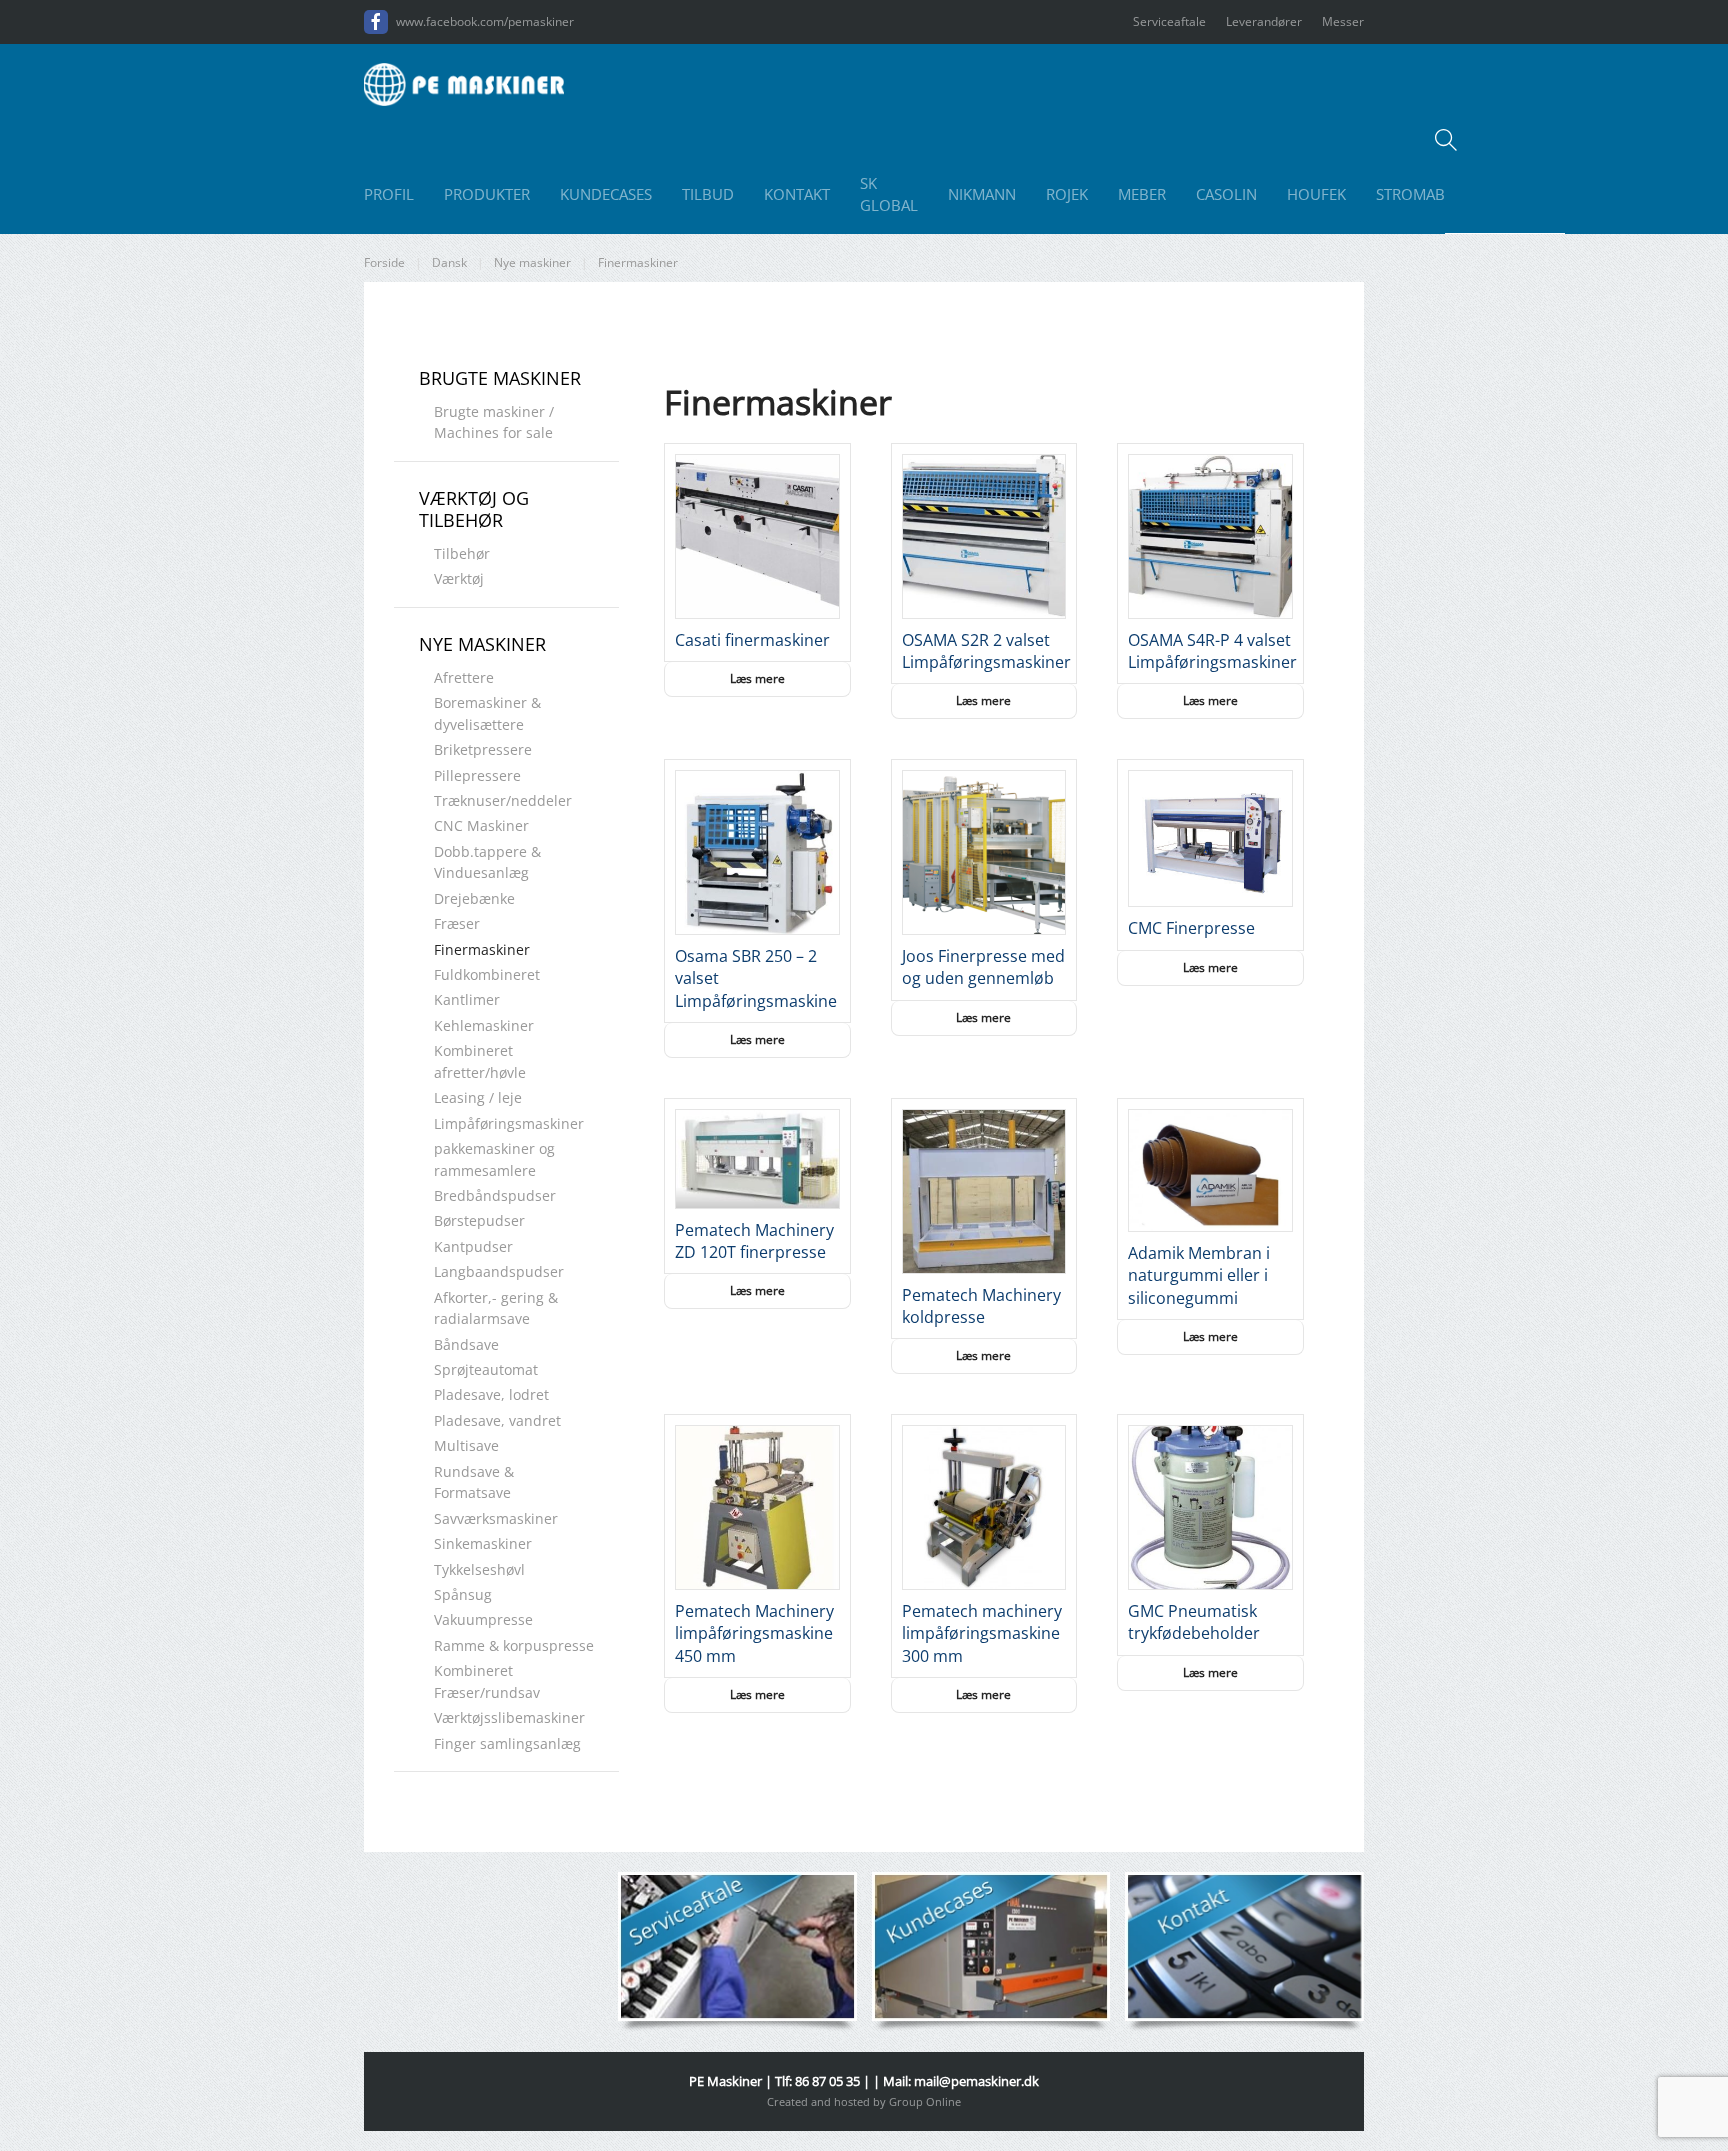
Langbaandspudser (499, 1271)
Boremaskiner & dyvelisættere (487, 713)
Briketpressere (483, 749)
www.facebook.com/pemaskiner (485, 21)
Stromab (1410, 194)
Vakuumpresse (483, 1619)
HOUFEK (1316, 194)
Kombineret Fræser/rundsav (487, 1681)
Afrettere (464, 677)
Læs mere (757, 678)
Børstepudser (479, 1220)
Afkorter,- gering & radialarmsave (496, 1308)
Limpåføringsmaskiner (509, 1123)
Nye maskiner (482, 644)
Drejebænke (474, 898)
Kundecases (606, 194)
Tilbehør (462, 553)
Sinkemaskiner (483, 1543)
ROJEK (1067, 194)
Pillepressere (477, 775)
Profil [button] (389, 194)
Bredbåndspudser (495, 1195)
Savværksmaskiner (496, 1518)
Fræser (457, 923)
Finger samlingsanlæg (507, 1743)
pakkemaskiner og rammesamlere (494, 1159)
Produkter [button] (487, 194)
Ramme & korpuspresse (514, 1645)
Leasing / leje (478, 1097)
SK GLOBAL (889, 194)
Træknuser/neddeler (503, 800)
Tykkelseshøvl (479, 1569)
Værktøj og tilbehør (474, 509)
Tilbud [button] (708, 194)
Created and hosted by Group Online (864, 2101)
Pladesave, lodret (491, 1394)
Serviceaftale (1169, 21)
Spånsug (463, 1594)
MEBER (1142, 194)
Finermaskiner (482, 949)
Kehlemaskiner (484, 1025)
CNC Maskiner (481, 825)
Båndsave (466, 1344)
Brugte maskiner (500, 378)
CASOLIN (1226, 194)
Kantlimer (467, 999)
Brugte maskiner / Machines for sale (494, 422)
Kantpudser (473, 1246)
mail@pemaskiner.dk (976, 2081)
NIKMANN (982, 194)
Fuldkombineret (487, 974)
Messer (1343, 21)
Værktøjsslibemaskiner (509, 1717)
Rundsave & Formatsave (474, 1482)
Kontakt (797, 194)
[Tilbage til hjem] (464, 84)
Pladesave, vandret (497, 1420)
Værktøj (459, 578)
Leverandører (1264, 21)
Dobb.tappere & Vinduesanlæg (487, 862)
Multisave (466, 1445)
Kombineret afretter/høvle (480, 1061)
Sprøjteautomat (486, 1369)
